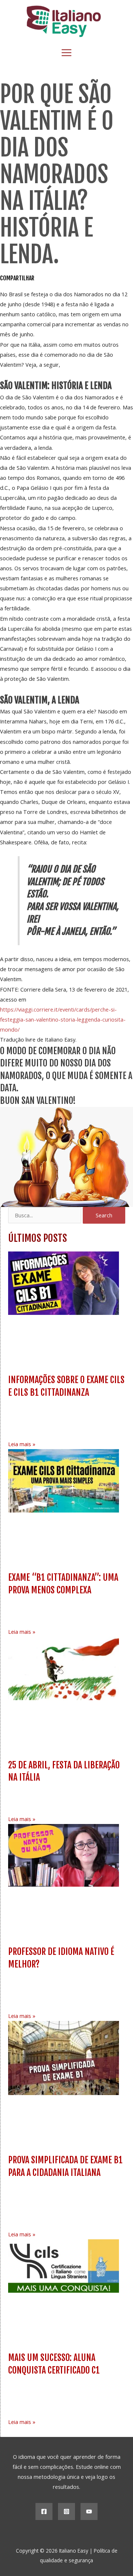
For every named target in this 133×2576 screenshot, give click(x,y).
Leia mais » (22, 1444)
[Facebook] (44, 2511)
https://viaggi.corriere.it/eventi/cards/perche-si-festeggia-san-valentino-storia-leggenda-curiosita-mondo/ (63, 1019)
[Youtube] (89, 2511)
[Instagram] (66, 2511)
